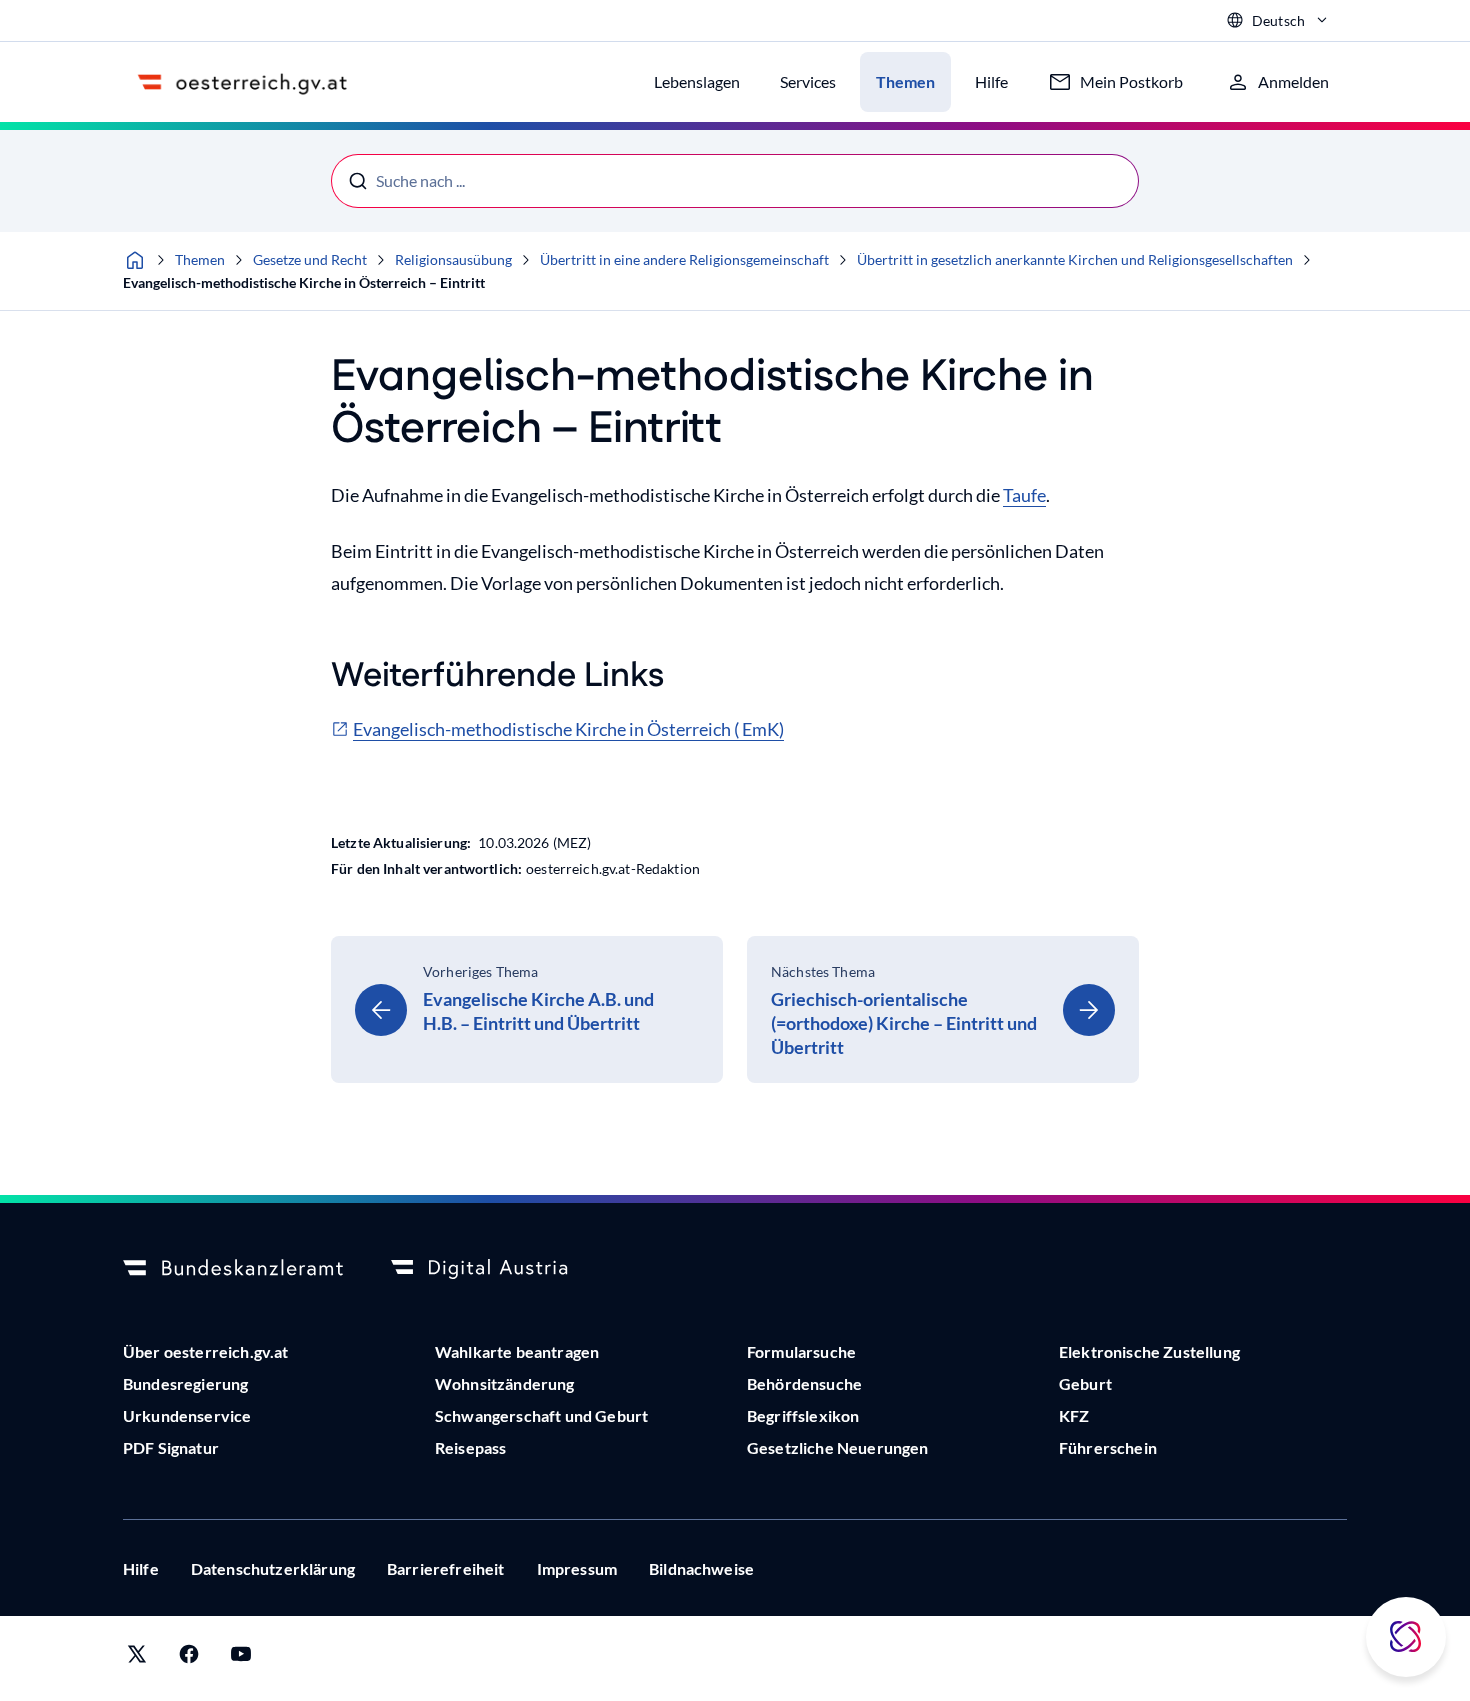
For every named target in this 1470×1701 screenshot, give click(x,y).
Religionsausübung (453, 259)
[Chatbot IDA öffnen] (1406, 1637)
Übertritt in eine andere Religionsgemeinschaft (684, 259)
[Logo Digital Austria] (501, 1269)
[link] (527, 1009)
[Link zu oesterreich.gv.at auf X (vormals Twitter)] (137, 1658)
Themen (200, 259)
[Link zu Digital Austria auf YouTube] (241, 1658)
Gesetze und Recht (310, 259)
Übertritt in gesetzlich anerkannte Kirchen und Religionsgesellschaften (1075, 259)
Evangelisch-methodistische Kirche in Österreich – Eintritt (304, 282)
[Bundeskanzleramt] (233, 1269)
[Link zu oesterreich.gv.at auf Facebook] (189, 1658)
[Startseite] (135, 260)
